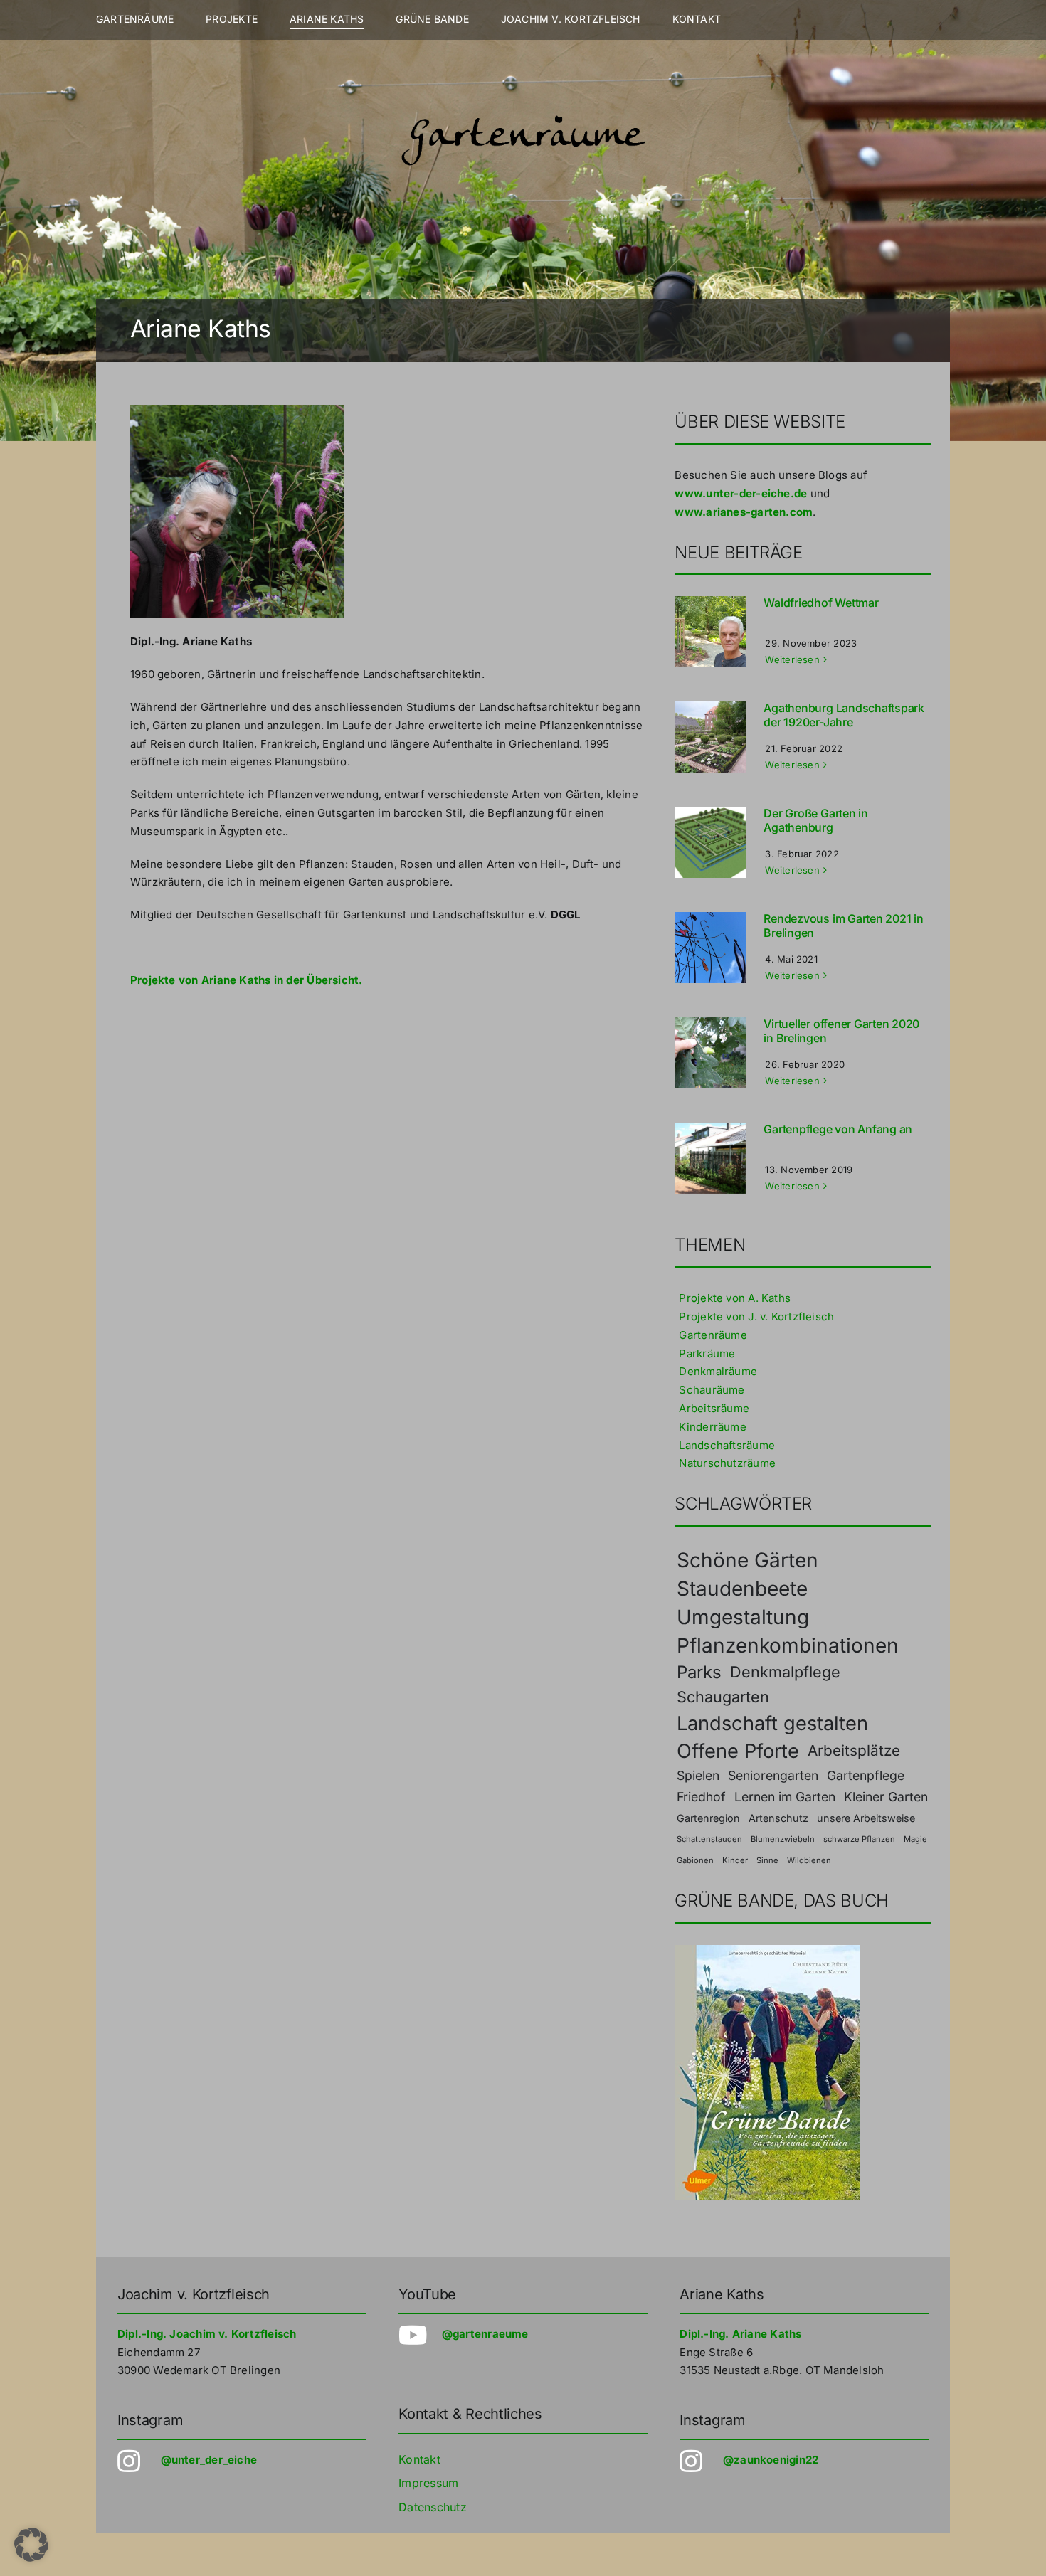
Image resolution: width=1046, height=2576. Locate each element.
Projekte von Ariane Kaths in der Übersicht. (247, 980)
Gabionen (695, 1860)
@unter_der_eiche (209, 2460)
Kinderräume (712, 1427)
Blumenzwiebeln (783, 1839)
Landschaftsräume (727, 1445)
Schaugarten (723, 1697)
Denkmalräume (718, 1371)
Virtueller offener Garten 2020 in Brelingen (841, 1030)
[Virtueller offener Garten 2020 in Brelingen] (717, 1053)
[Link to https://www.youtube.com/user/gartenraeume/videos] (412, 2336)
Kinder (735, 1860)
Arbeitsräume (714, 1408)
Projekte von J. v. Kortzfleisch (756, 1316)
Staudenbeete (742, 1589)
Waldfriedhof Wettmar (821, 603)
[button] (31, 2545)
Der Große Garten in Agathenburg (815, 820)
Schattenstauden (709, 1839)
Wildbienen (809, 1860)
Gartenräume (713, 1335)
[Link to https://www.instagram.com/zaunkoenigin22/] (693, 2461)
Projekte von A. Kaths (735, 1298)
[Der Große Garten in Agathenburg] (717, 842)
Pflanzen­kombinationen (788, 1645)
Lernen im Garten (785, 1797)
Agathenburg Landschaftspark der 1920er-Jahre (844, 715)
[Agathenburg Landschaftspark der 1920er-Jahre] (717, 737)
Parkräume (707, 1353)
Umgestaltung (743, 1617)
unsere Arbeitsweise (866, 1818)
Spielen (698, 1775)
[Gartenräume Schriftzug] (523, 116)
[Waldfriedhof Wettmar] (717, 632)
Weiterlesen (792, 659)
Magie (915, 1839)
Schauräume (712, 1390)
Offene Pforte (738, 1751)
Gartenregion (708, 1818)
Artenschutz (778, 1818)
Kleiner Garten (886, 1797)
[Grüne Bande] (767, 1950)
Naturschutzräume (727, 1463)
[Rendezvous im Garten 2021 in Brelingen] (717, 948)
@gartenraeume (485, 2334)
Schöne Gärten (747, 1560)
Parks (699, 1672)
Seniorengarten (773, 1775)
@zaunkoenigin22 (771, 2460)
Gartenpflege (866, 1775)
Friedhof (701, 1797)
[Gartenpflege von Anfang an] (717, 1158)
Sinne (767, 1860)
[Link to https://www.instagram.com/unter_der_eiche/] (131, 2461)
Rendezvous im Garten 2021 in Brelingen (843, 925)
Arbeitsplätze (854, 1750)
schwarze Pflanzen (859, 1839)
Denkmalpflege (785, 1672)
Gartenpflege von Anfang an (838, 1129)
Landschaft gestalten (772, 1723)
